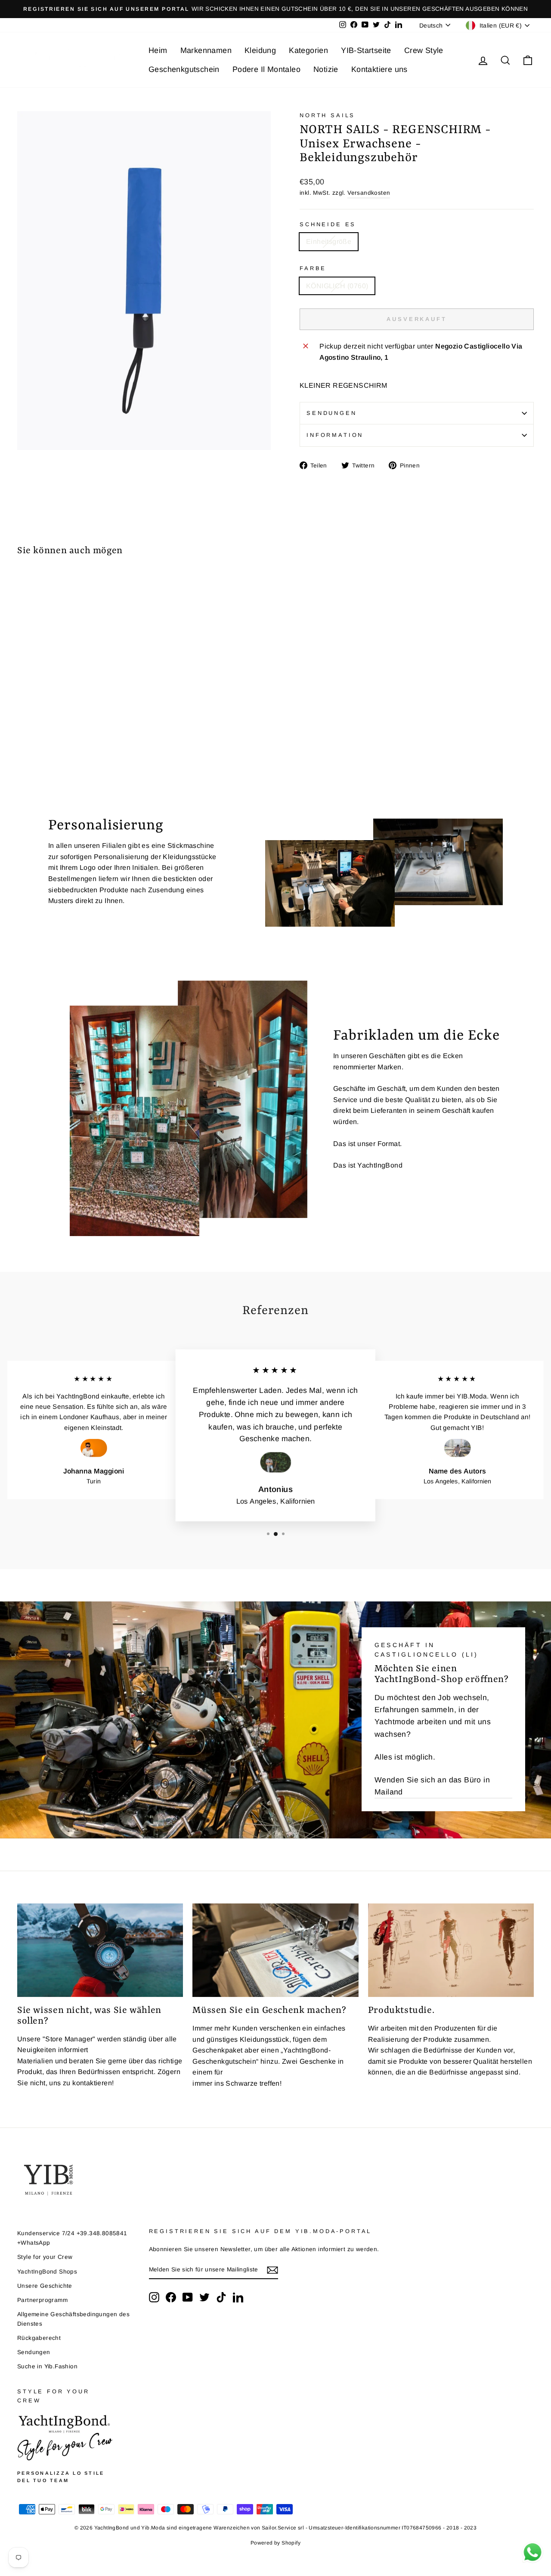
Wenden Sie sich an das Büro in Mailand (432, 1786)
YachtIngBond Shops (47, 2272)
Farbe (313, 268)
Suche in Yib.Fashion (47, 2366)
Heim (158, 50)
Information (335, 435)
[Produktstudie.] (451, 1950)
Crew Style (424, 50)
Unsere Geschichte (45, 2286)
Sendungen (332, 413)
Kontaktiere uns (379, 69)
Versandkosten (369, 193)
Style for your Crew (45, 2257)
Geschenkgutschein (184, 69)
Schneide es (328, 224)
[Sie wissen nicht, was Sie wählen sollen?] (100, 1950)
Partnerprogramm (42, 2300)
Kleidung (260, 50)
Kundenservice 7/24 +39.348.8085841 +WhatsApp (72, 2238)
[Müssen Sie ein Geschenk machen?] (275, 1950)
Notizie (326, 69)
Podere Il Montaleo (266, 69)
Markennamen (206, 50)
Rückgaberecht (39, 2338)
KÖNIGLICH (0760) (337, 286)
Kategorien (308, 50)
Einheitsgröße (329, 241)
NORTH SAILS (327, 115)
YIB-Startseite (366, 50)
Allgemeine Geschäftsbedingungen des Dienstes (73, 2319)
